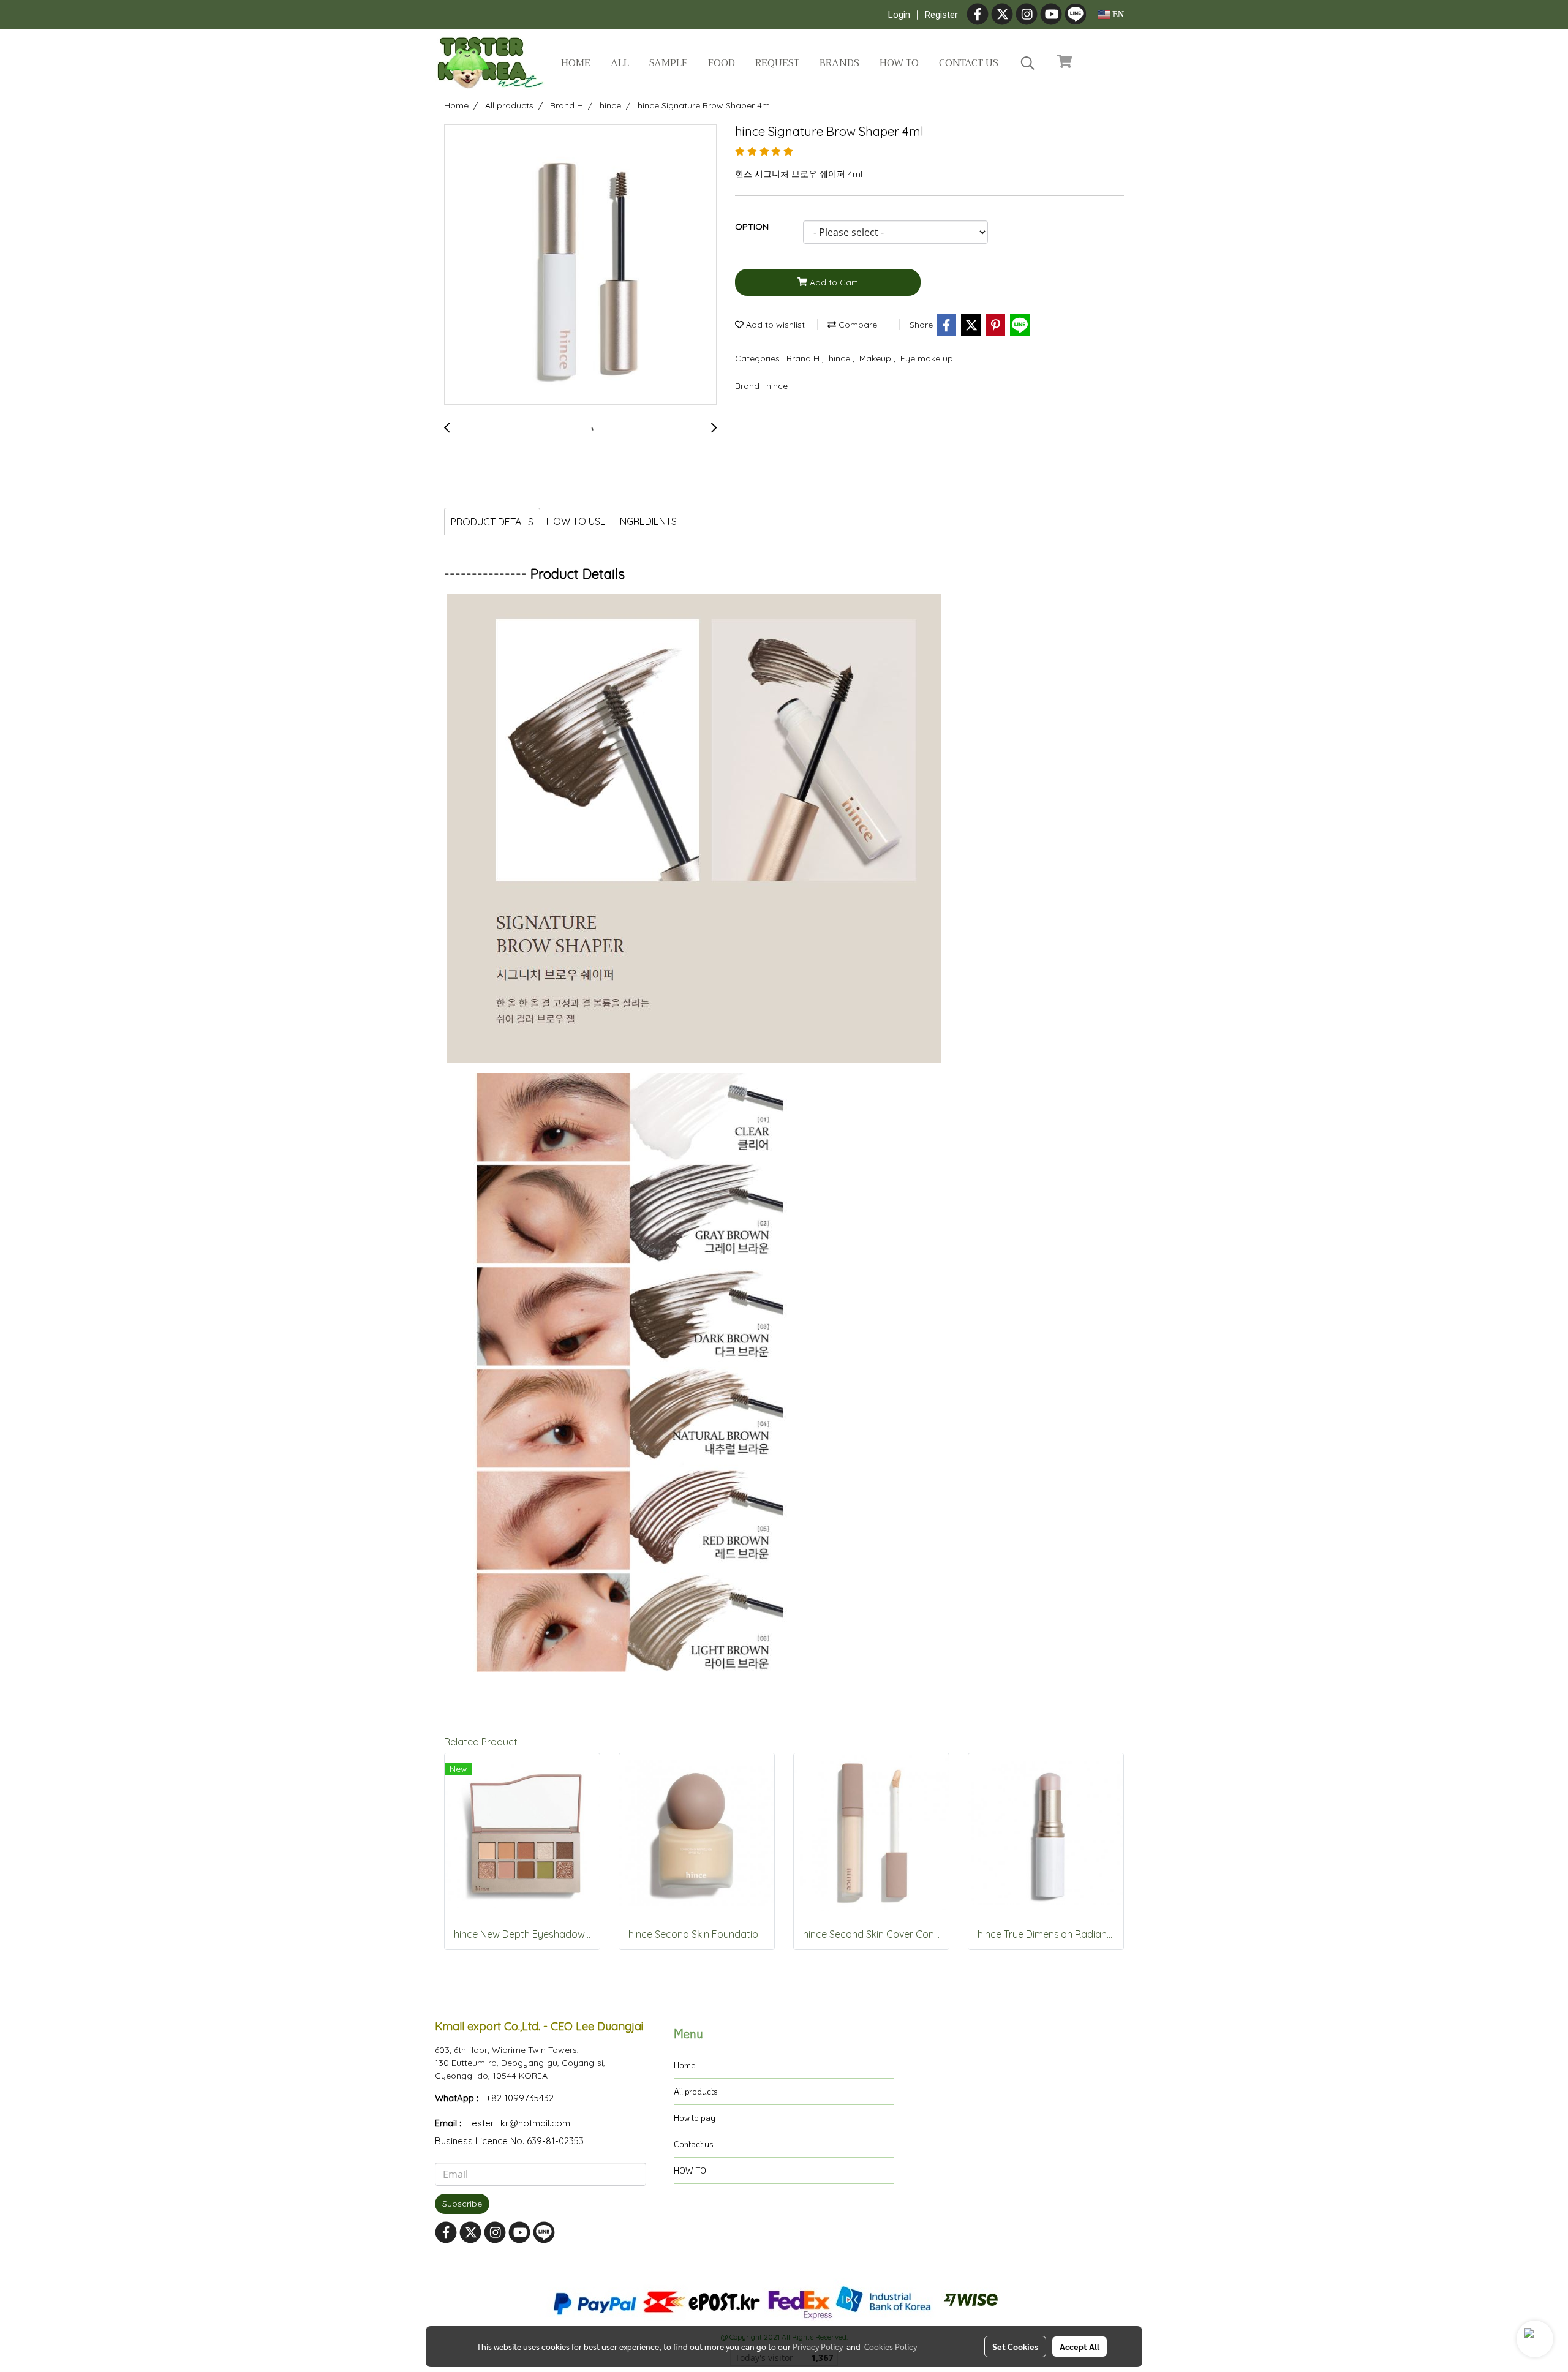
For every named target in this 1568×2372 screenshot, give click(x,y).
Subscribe (462, 2204)
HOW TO (690, 2170)
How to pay (695, 2118)
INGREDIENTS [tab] (647, 521)
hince (841, 358)
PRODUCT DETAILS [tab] (492, 522)
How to (899, 63)
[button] (1028, 63)
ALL (620, 63)
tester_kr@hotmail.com (519, 2123)
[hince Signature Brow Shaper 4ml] (580, 265)
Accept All (1080, 2346)
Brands (839, 63)
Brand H (804, 358)
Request (777, 63)
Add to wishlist (774, 325)
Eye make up (927, 358)
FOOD (722, 63)
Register (941, 15)
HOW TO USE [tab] (576, 521)
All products (696, 2091)
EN (1117, 14)
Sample (669, 63)
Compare (857, 325)
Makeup (876, 358)
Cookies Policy (891, 2346)
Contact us (969, 63)
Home (576, 63)
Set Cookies (1015, 2346)
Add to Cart (832, 282)
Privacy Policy (818, 2346)
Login (899, 15)
